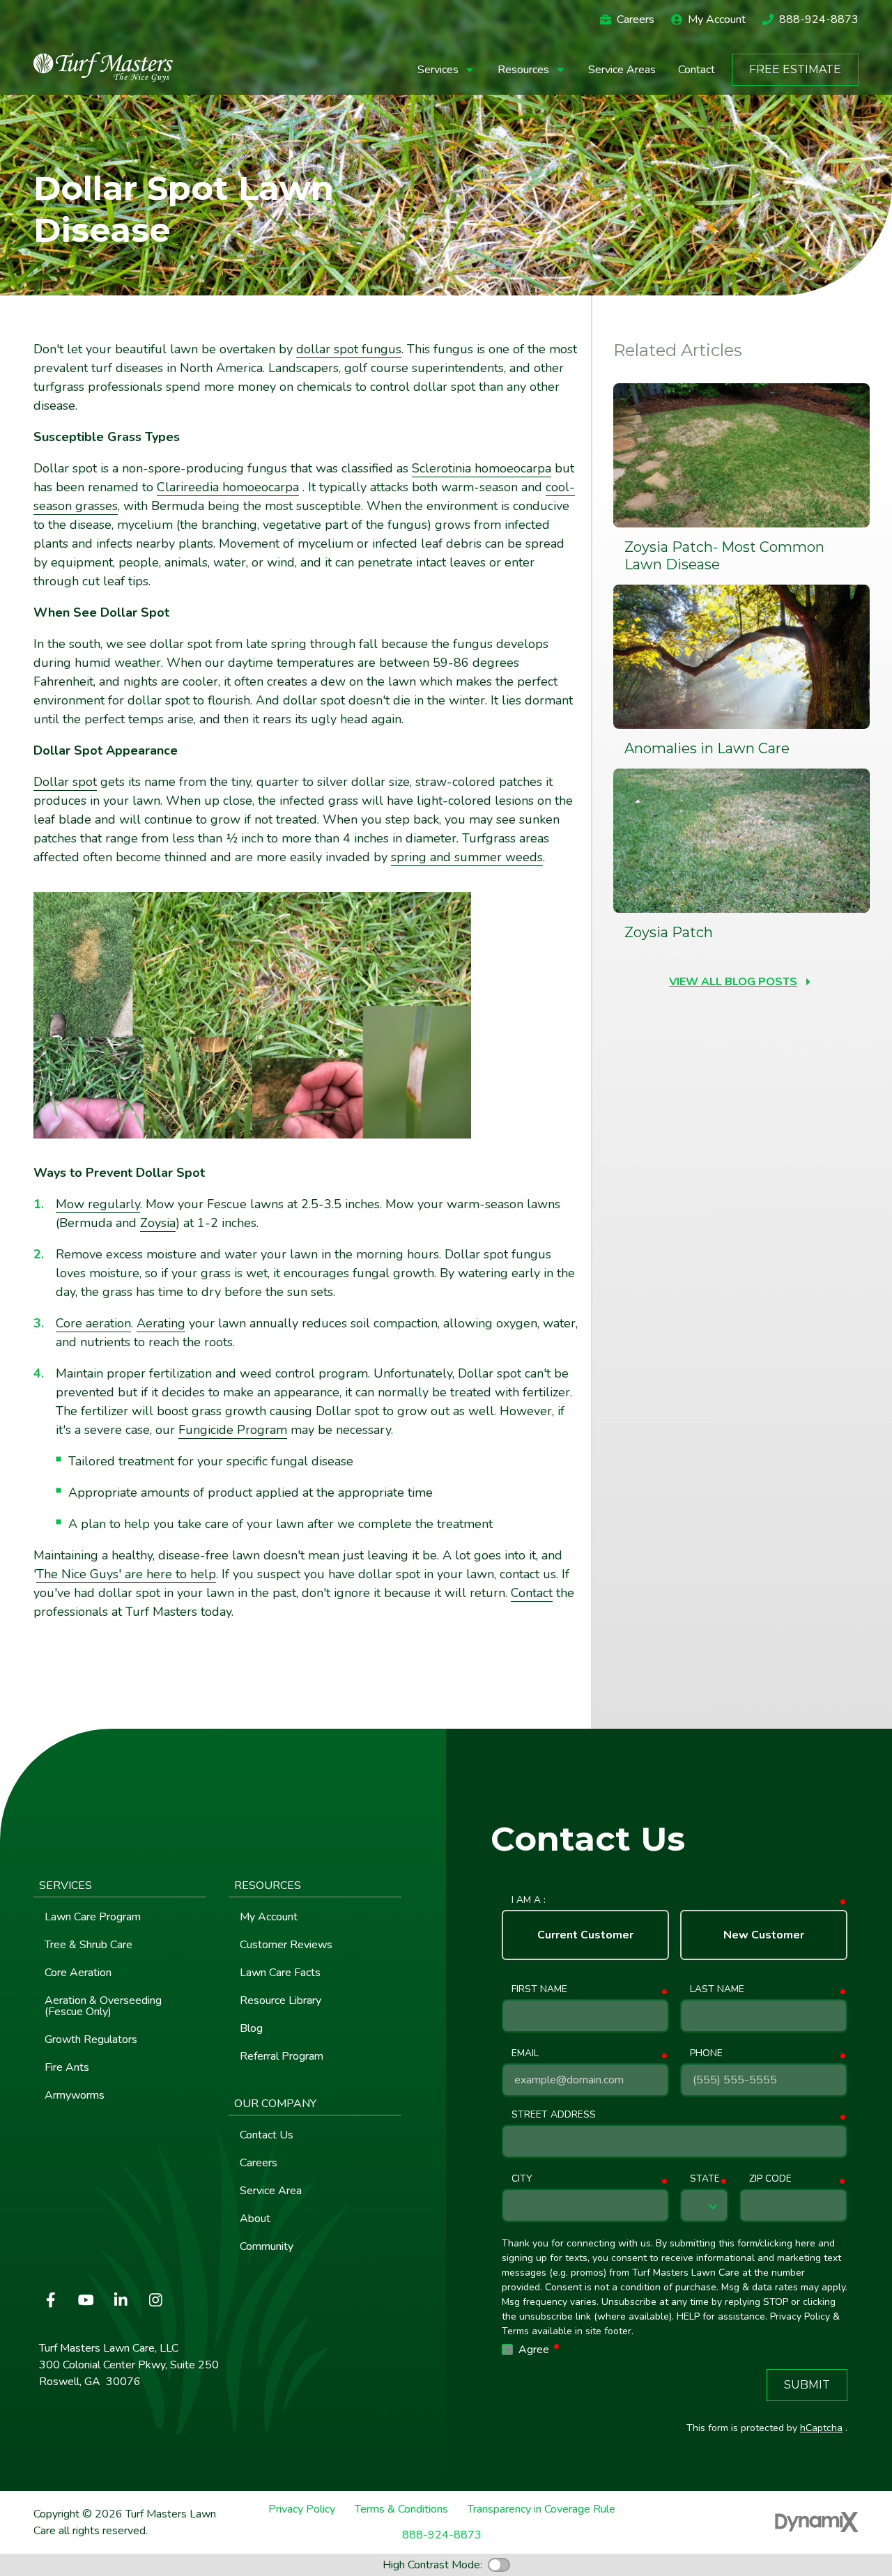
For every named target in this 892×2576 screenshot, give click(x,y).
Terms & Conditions (401, 2509)
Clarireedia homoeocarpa (228, 487)
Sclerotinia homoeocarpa (482, 468)
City (522, 2178)
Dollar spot (65, 782)
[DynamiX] (817, 2522)
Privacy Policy (302, 2509)
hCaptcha (821, 2428)
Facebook (51, 2300)
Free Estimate (795, 69)
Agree (540, 2349)
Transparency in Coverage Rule (541, 2509)
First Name (539, 1989)
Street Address (554, 2114)
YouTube (86, 2300)
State (705, 2178)
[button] (446, 70)
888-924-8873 (819, 20)
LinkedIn (121, 2300)
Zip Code (770, 2178)
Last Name (717, 1989)
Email (525, 2053)
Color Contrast (499, 2565)
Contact (532, 1593)
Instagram (155, 2300)
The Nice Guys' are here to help (126, 1574)
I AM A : (529, 1900)
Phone (706, 2053)
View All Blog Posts (733, 982)
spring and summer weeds (467, 857)
